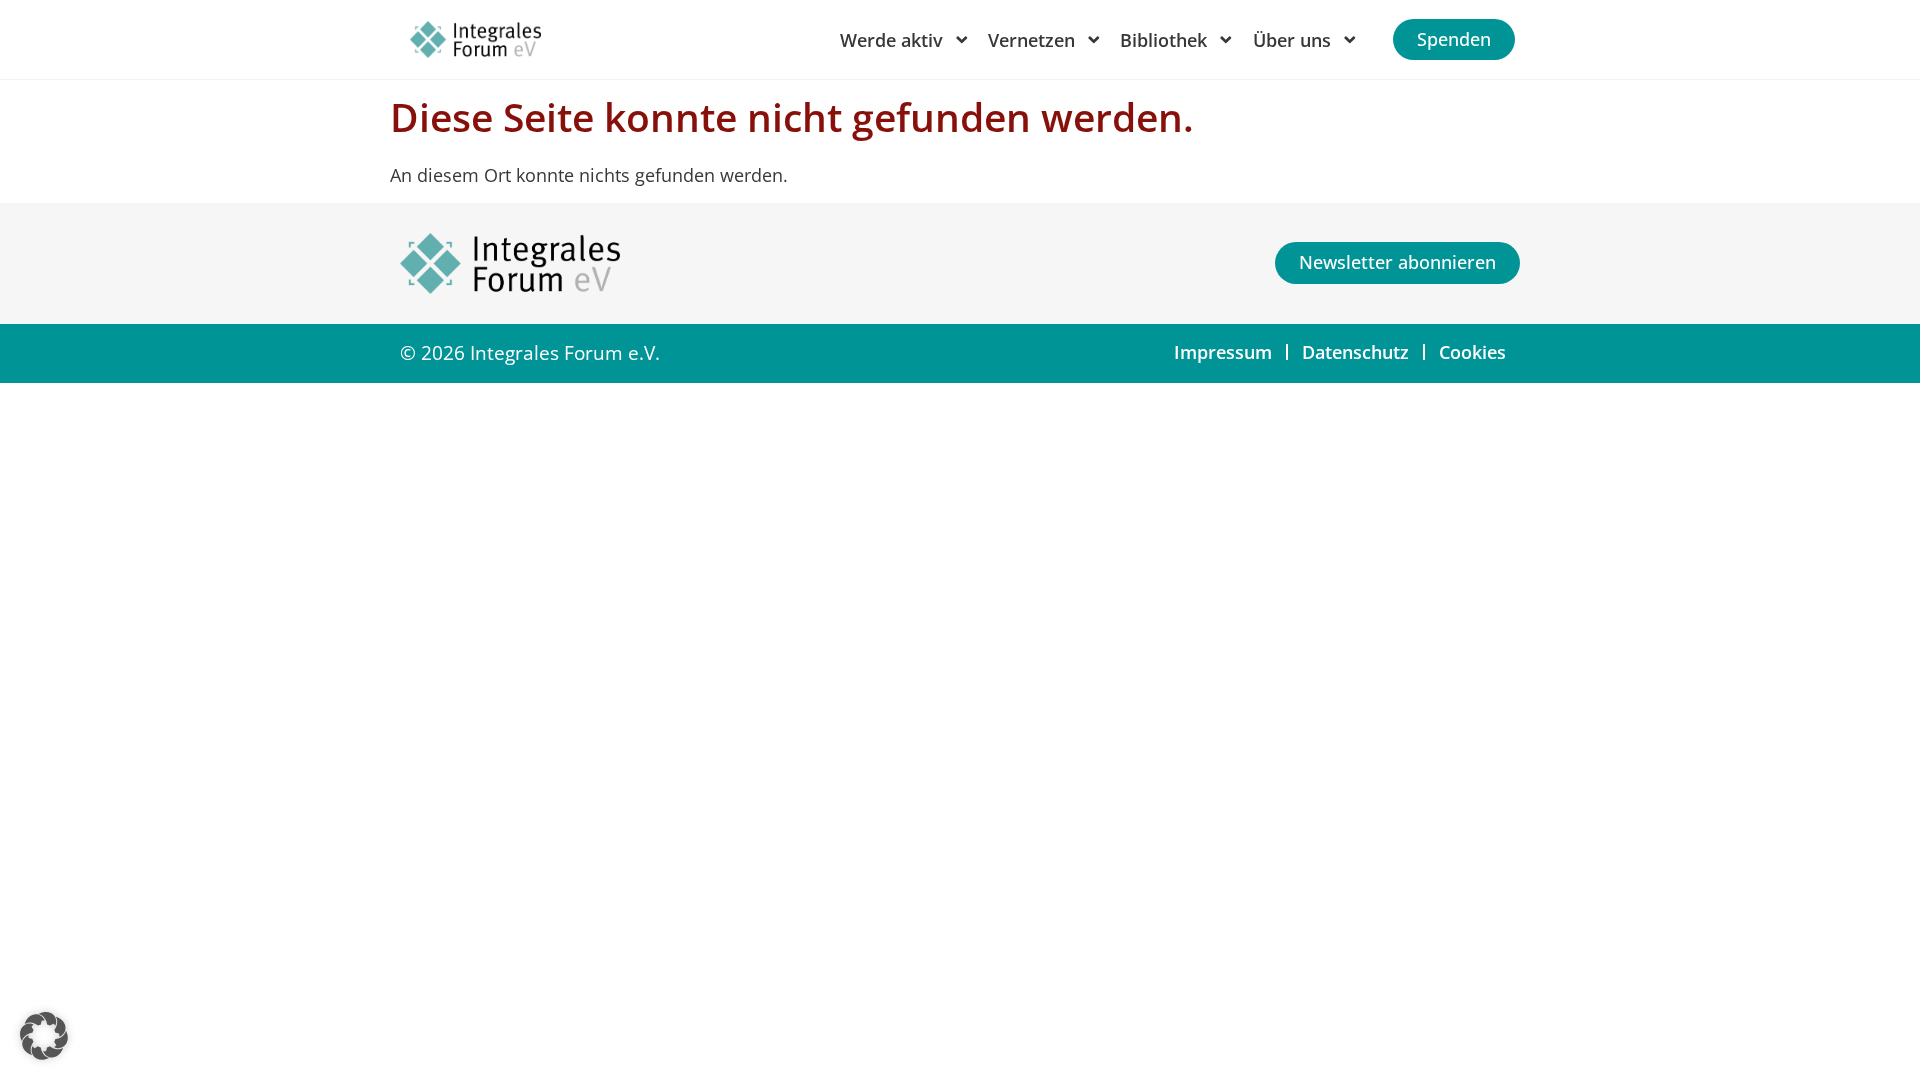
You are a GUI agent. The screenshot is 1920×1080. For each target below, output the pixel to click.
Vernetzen (1031, 40)
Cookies (1472, 352)
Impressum (1223, 352)
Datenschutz (1355, 352)
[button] (44, 1036)
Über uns (1292, 40)
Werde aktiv (891, 40)
